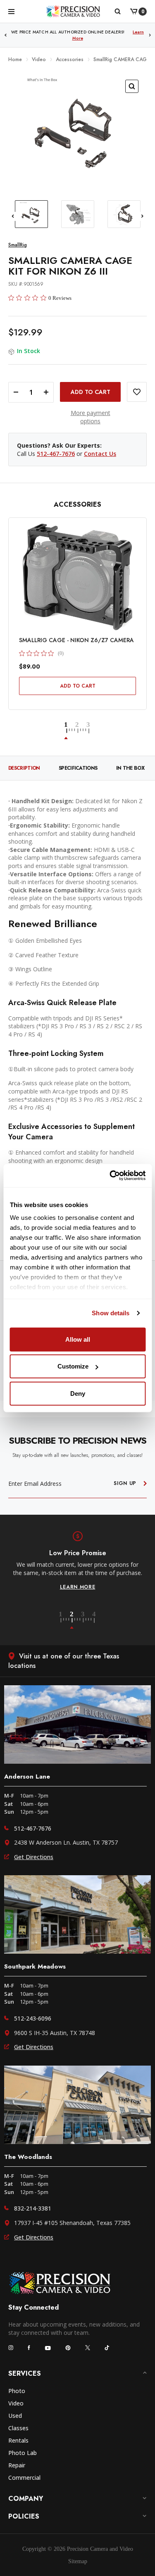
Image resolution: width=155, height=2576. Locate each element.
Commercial (24, 2478)
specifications (78, 768)
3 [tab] (87, 1620)
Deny (78, 1393)
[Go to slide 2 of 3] (82, 731)
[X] (88, 2348)
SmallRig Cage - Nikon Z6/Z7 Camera (76, 640)
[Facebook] (29, 2348)
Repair (17, 2465)
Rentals (18, 2440)
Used (15, 2416)
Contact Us (100, 454)
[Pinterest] (68, 2348)
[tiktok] (107, 2348)
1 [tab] (65, 1620)
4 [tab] (94, 1620)
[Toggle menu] (11, 11)
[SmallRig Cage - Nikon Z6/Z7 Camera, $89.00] (77, 577)
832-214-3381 (33, 2208)
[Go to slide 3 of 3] (89, 731)
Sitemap (78, 2561)
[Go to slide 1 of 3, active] (71, 731)
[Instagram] (11, 2348)
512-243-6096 (33, 2018)
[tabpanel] (77, 1561)
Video (16, 2403)
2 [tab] (76, 1620)
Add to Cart (78, 686)
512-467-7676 (56, 454)
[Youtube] (48, 2348)
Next (150, 35)
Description (24, 768)
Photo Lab (23, 2453)
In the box (130, 768)
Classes (18, 2428)
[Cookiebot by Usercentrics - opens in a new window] (110, 1176)
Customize (73, 1366)
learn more (78, 1587)
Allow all (78, 1339)
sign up (125, 1483)
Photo (17, 2391)
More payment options (91, 417)
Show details (111, 1313)
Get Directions (34, 1857)
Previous (5, 35)
